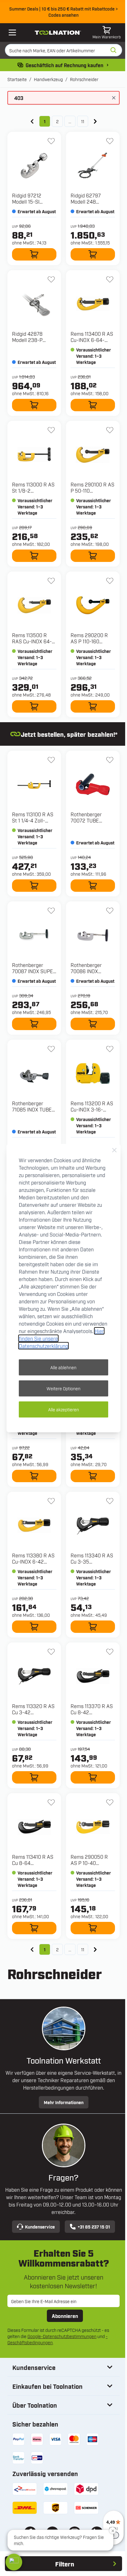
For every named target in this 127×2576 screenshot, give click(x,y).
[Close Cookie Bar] (114, 1150)
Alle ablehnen (63, 1367)
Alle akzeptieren (63, 1409)
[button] (14, 2562)
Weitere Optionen (63, 1388)
